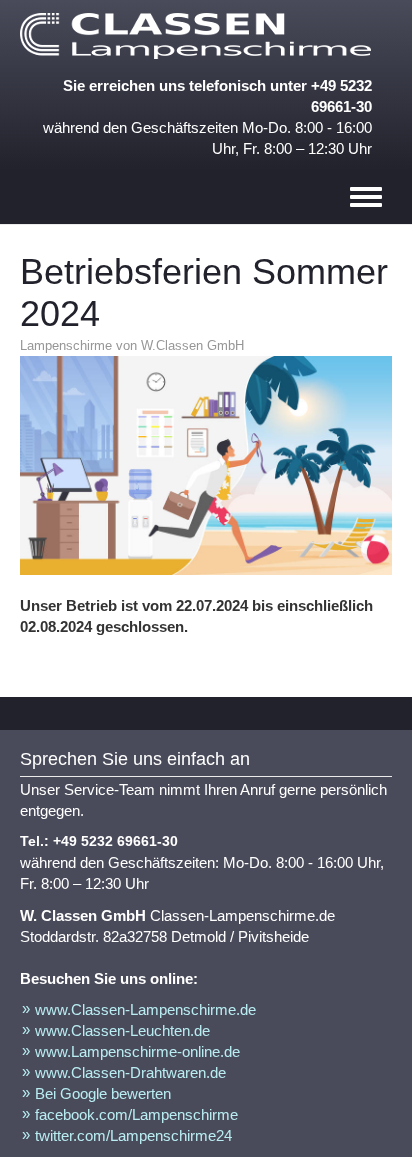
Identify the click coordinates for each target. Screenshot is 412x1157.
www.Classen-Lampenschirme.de (145, 1009)
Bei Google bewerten (103, 1093)
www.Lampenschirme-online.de (137, 1051)
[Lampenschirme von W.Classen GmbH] (200, 36)
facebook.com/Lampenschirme (136, 1114)
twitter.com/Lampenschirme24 (133, 1135)
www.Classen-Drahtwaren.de (130, 1072)
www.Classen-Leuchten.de (122, 1030)
